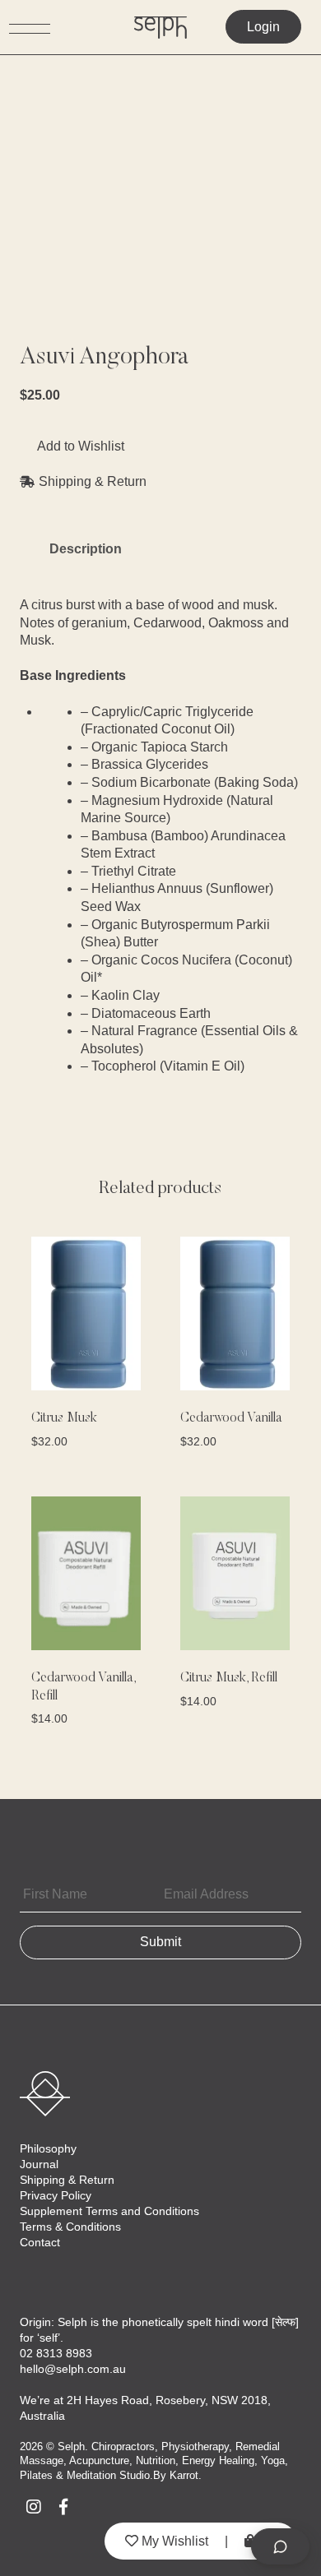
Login (263, 27)
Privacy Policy (56, 2195)
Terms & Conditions (70, 2227)
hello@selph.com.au (73, 2369)
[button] (72, 447)
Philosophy (48, 2148)
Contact (40, 2242)
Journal (39, 2164)
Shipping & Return (67, 2180)
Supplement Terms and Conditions (109, 2211)
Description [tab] (86, 549)
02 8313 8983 (56, 2353)
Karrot (184, 2475)
